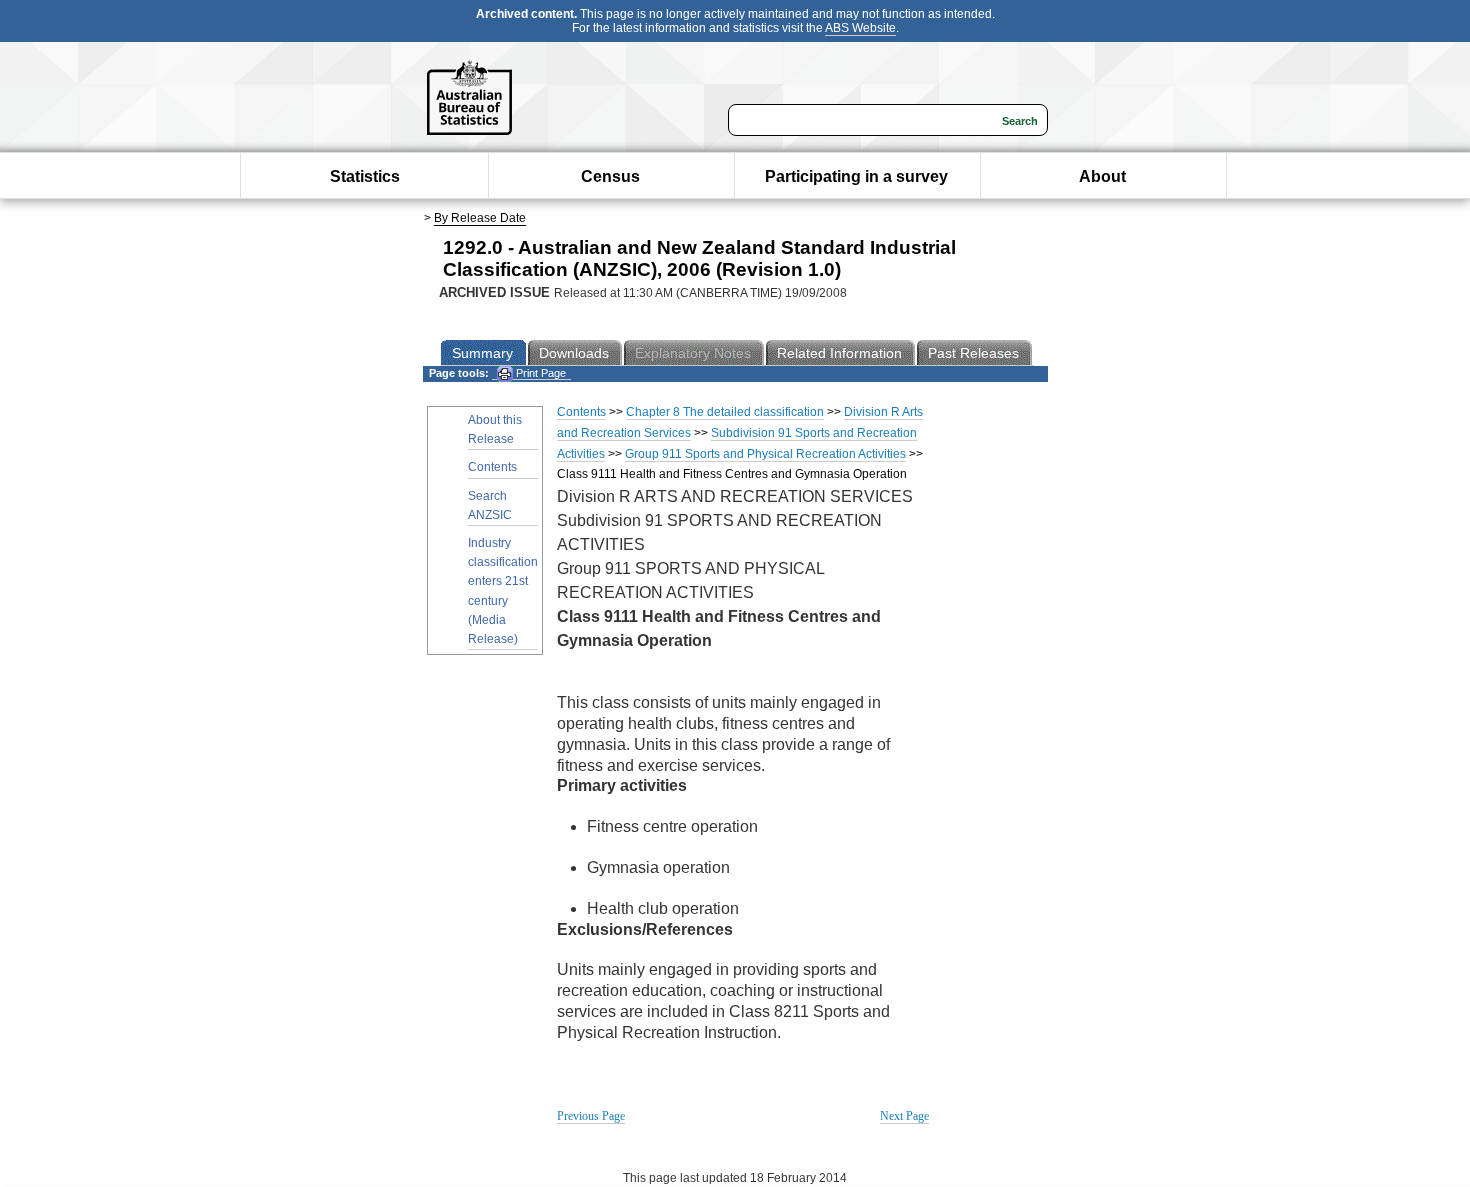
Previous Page (591, 1116)
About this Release (495, 429)
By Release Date (480, 218)
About (1102, 176)
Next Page (904, 1116)
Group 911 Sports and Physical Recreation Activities (765, 454)
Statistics (365, 176)
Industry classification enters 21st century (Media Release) (503, 591)
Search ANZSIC (490, 505)
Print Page (539, 373)
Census (610, 176)
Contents (492, 467)
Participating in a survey (856, 176)
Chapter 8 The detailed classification (725, 412)
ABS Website (860, 28)
